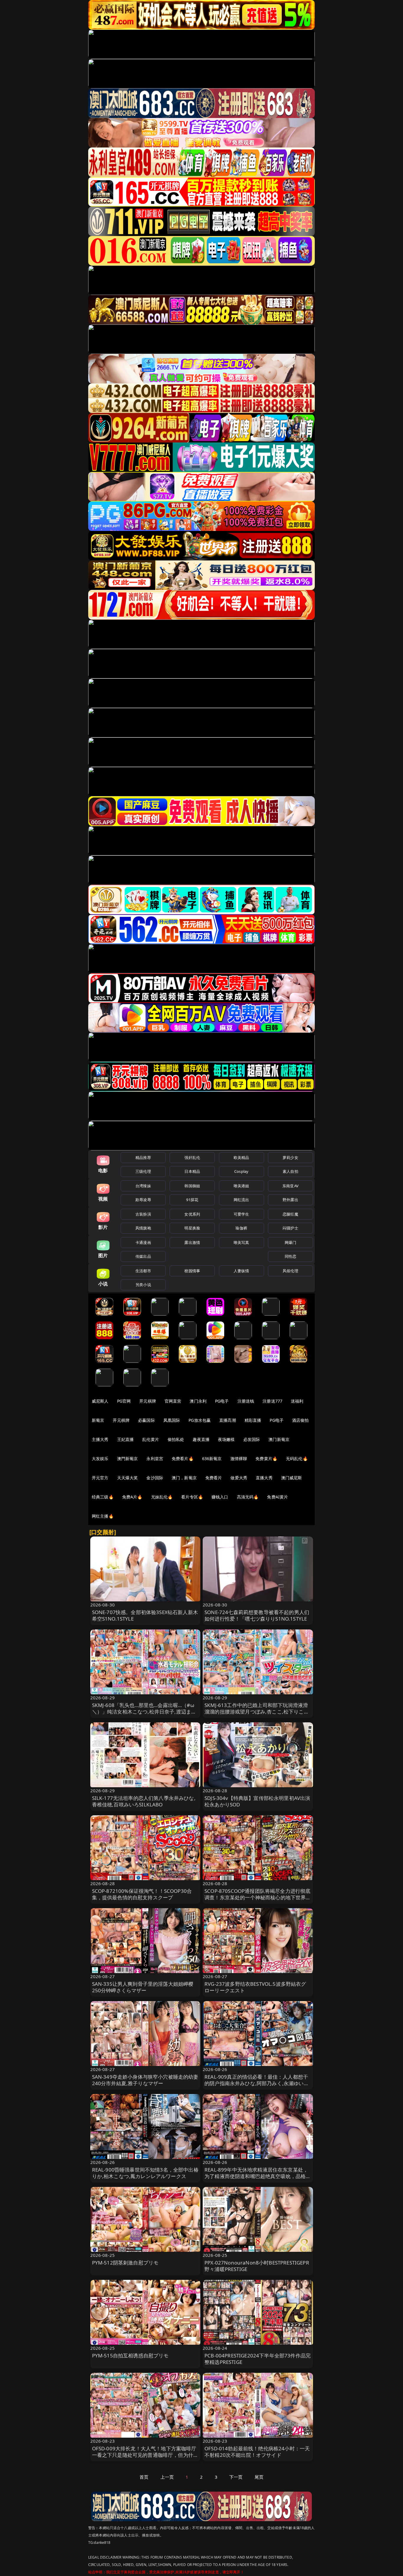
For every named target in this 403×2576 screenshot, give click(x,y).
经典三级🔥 (103, 1497)
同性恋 (290, 1256)
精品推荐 (143, 1157)
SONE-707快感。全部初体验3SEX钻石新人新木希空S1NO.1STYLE (145, 1615)
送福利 (297, 1401)
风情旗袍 (143, 1228)
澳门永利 (198, 1401)
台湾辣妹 (143, 1186)
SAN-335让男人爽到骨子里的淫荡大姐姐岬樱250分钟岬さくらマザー (143, 1987)
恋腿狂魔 (290, 1214)
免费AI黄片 (277, 1497)
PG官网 (124, 1401)
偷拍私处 (176, 1439)
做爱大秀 (239, 1478)
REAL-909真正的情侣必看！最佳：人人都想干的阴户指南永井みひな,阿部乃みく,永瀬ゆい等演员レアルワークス (257, 2083)
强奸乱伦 (192, 1157)
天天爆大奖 (128, 1478)
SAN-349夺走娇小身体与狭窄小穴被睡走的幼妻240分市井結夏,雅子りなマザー (145, 2080)
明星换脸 (192, 1228)
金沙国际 (155, 1478)
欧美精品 (241, 1157)
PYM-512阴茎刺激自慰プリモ (125, 2263)
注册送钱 (246, 1401)
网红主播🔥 (103, 1516)
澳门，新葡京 (184, 1478)
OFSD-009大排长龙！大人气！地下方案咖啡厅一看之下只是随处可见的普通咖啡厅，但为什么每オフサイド (145, 2455)
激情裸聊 (239, 1458)
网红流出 (241, 1200)
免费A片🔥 (132, 1497)
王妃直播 (126, 1439)
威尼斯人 (100, 1401)
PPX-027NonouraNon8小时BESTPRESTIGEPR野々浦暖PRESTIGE (257, 2266)
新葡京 (98, 1420)
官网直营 (173, 1401)
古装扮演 (143, 1214)
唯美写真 (241, 1242)
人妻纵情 (241, 1271)
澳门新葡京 (279, 1439)
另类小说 (143, 1285)
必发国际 (252, 1439)
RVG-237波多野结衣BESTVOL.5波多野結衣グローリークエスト (255, 1987)
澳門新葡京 (128, 1458)
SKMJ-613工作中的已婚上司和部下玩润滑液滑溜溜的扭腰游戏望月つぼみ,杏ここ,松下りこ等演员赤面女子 (257, 1712)
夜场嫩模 (226, 1439)
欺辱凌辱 (143, 1200)
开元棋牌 (148, 1401)
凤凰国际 (172, 1420)
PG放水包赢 (200, 1420)
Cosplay (241, 1171)
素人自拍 (290, 1171)
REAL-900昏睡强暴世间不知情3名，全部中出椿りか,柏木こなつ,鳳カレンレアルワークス (145, 2173)
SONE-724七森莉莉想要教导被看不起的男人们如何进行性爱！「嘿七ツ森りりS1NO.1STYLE (257, 1615)
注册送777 (272, 1401)
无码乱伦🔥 (297, 1458)
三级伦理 (143, 1171)
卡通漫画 (143, 1242)
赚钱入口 (220, 1497)
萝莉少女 (290, 1157)
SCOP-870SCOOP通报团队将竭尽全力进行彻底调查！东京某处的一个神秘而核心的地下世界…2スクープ (257, 1897)
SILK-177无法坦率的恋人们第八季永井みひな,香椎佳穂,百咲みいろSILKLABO (144, 1801)
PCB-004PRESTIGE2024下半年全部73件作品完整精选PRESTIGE (258, 2359)
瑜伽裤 (241, 1228)
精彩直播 (253, 1420)
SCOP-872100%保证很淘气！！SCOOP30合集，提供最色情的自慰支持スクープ (142, 1894)
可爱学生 (241, 1214)
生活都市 (143, 1271)
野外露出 (290, 1200)
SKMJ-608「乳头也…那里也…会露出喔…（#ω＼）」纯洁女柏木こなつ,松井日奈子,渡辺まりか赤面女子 (144, 1712)
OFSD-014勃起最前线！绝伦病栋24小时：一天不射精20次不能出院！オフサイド (257, 2452)
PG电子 (222, 1401)
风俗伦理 (290, 1271)
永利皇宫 (155, 1458)
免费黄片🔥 (266, 1458)
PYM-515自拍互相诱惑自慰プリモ (130, 2356)
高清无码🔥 (248, 1497)
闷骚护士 (290, 1228)
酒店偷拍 (300, 1420)
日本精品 (192, 1171)
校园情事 (192, 1271)
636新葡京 (212, 1458)
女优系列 (192, 1214)
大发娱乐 (100, 1458)
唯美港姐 (241, 1186)
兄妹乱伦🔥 (162, 1497)
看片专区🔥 (192, 1497)
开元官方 (100, 1478)
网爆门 (290, 1242)
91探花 (192, 1200)
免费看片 (214, 1478)
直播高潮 (228, 1420)
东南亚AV (290, 1186)
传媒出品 (143, 1256)
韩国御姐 (192, 1186)
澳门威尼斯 (292, 1478)
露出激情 (192, 1242)
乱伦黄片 (151, 1439)
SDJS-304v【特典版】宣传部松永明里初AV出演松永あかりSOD (257, 1801)
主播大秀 (100, 1439)
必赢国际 (146, 1420)
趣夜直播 (201, 1439)
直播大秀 (264, 1478)
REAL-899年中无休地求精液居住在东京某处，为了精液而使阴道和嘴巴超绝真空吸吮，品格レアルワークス (258, 2176)
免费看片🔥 (183, 1458)
